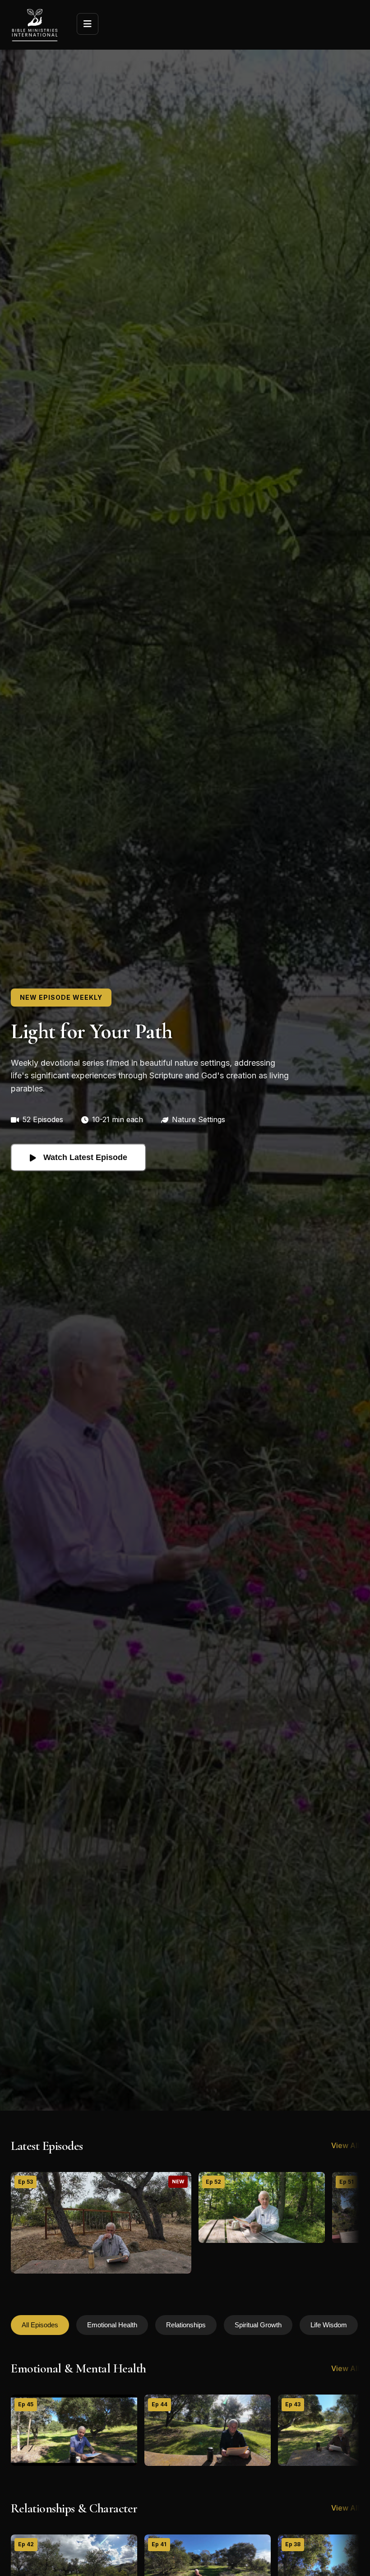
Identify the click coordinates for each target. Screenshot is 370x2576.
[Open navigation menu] (88, 24)
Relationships (186, 2325)
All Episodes (40, 2325)
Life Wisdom (329, 2325)
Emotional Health (112, 2325)
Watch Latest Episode (85, 1157)
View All (345, 2145)
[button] (101, 2223)
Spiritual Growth (258, 2325)
